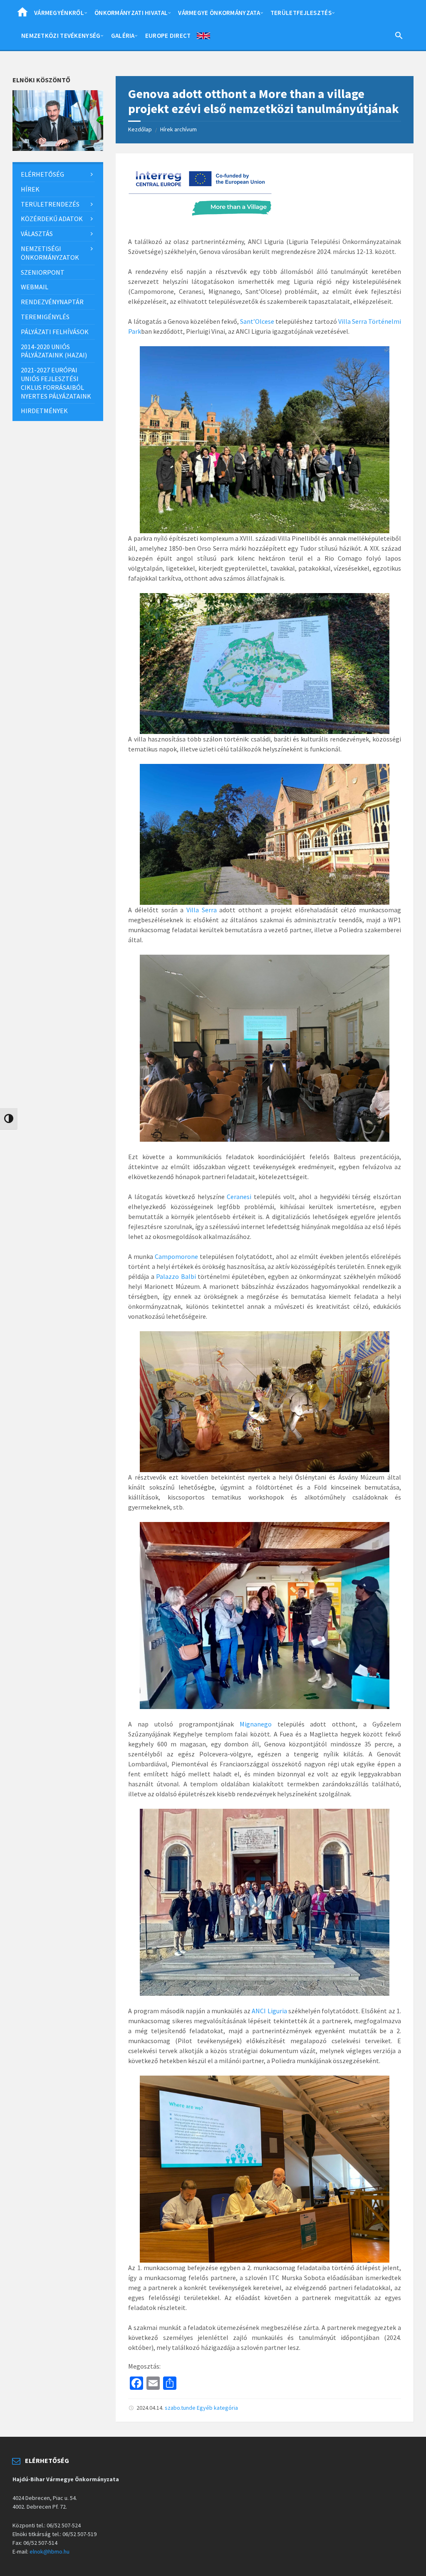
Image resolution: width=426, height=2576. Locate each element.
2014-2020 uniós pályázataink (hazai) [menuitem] (54, 351)
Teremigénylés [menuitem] (45, 317)
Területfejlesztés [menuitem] (301, 13)
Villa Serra (202, 910)
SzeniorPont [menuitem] (43, 272)
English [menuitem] (203, 37)
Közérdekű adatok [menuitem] (52, 219)
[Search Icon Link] (399, 37)
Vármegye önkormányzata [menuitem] (219, 13)
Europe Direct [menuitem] (168, 36)
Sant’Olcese (257, 321)
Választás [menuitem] (37, 234)
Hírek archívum (178, 129)
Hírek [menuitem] (30, 189)
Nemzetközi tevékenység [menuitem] (61, 36)
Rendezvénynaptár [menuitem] (52, 302)
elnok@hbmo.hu (50, 2551)
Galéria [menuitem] (123, 36)
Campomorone (176, 1256)
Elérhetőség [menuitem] (42, 174)
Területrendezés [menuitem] (50, 204)
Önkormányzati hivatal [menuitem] (131, 13)
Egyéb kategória (217, 2408)
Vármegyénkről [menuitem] (59, 13)
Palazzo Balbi (176, 1276)
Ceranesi (239, 1197)
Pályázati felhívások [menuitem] (55, 332)
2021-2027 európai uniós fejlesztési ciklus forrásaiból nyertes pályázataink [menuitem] (56, 383)
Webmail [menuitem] (35, 287)
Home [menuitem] (22, 15)
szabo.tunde (180, 2408)
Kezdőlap (140, 129)
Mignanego (256, 1724)
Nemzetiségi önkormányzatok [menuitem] (50, 253)
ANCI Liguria (269, 2011)
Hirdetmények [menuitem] (44, 411)
